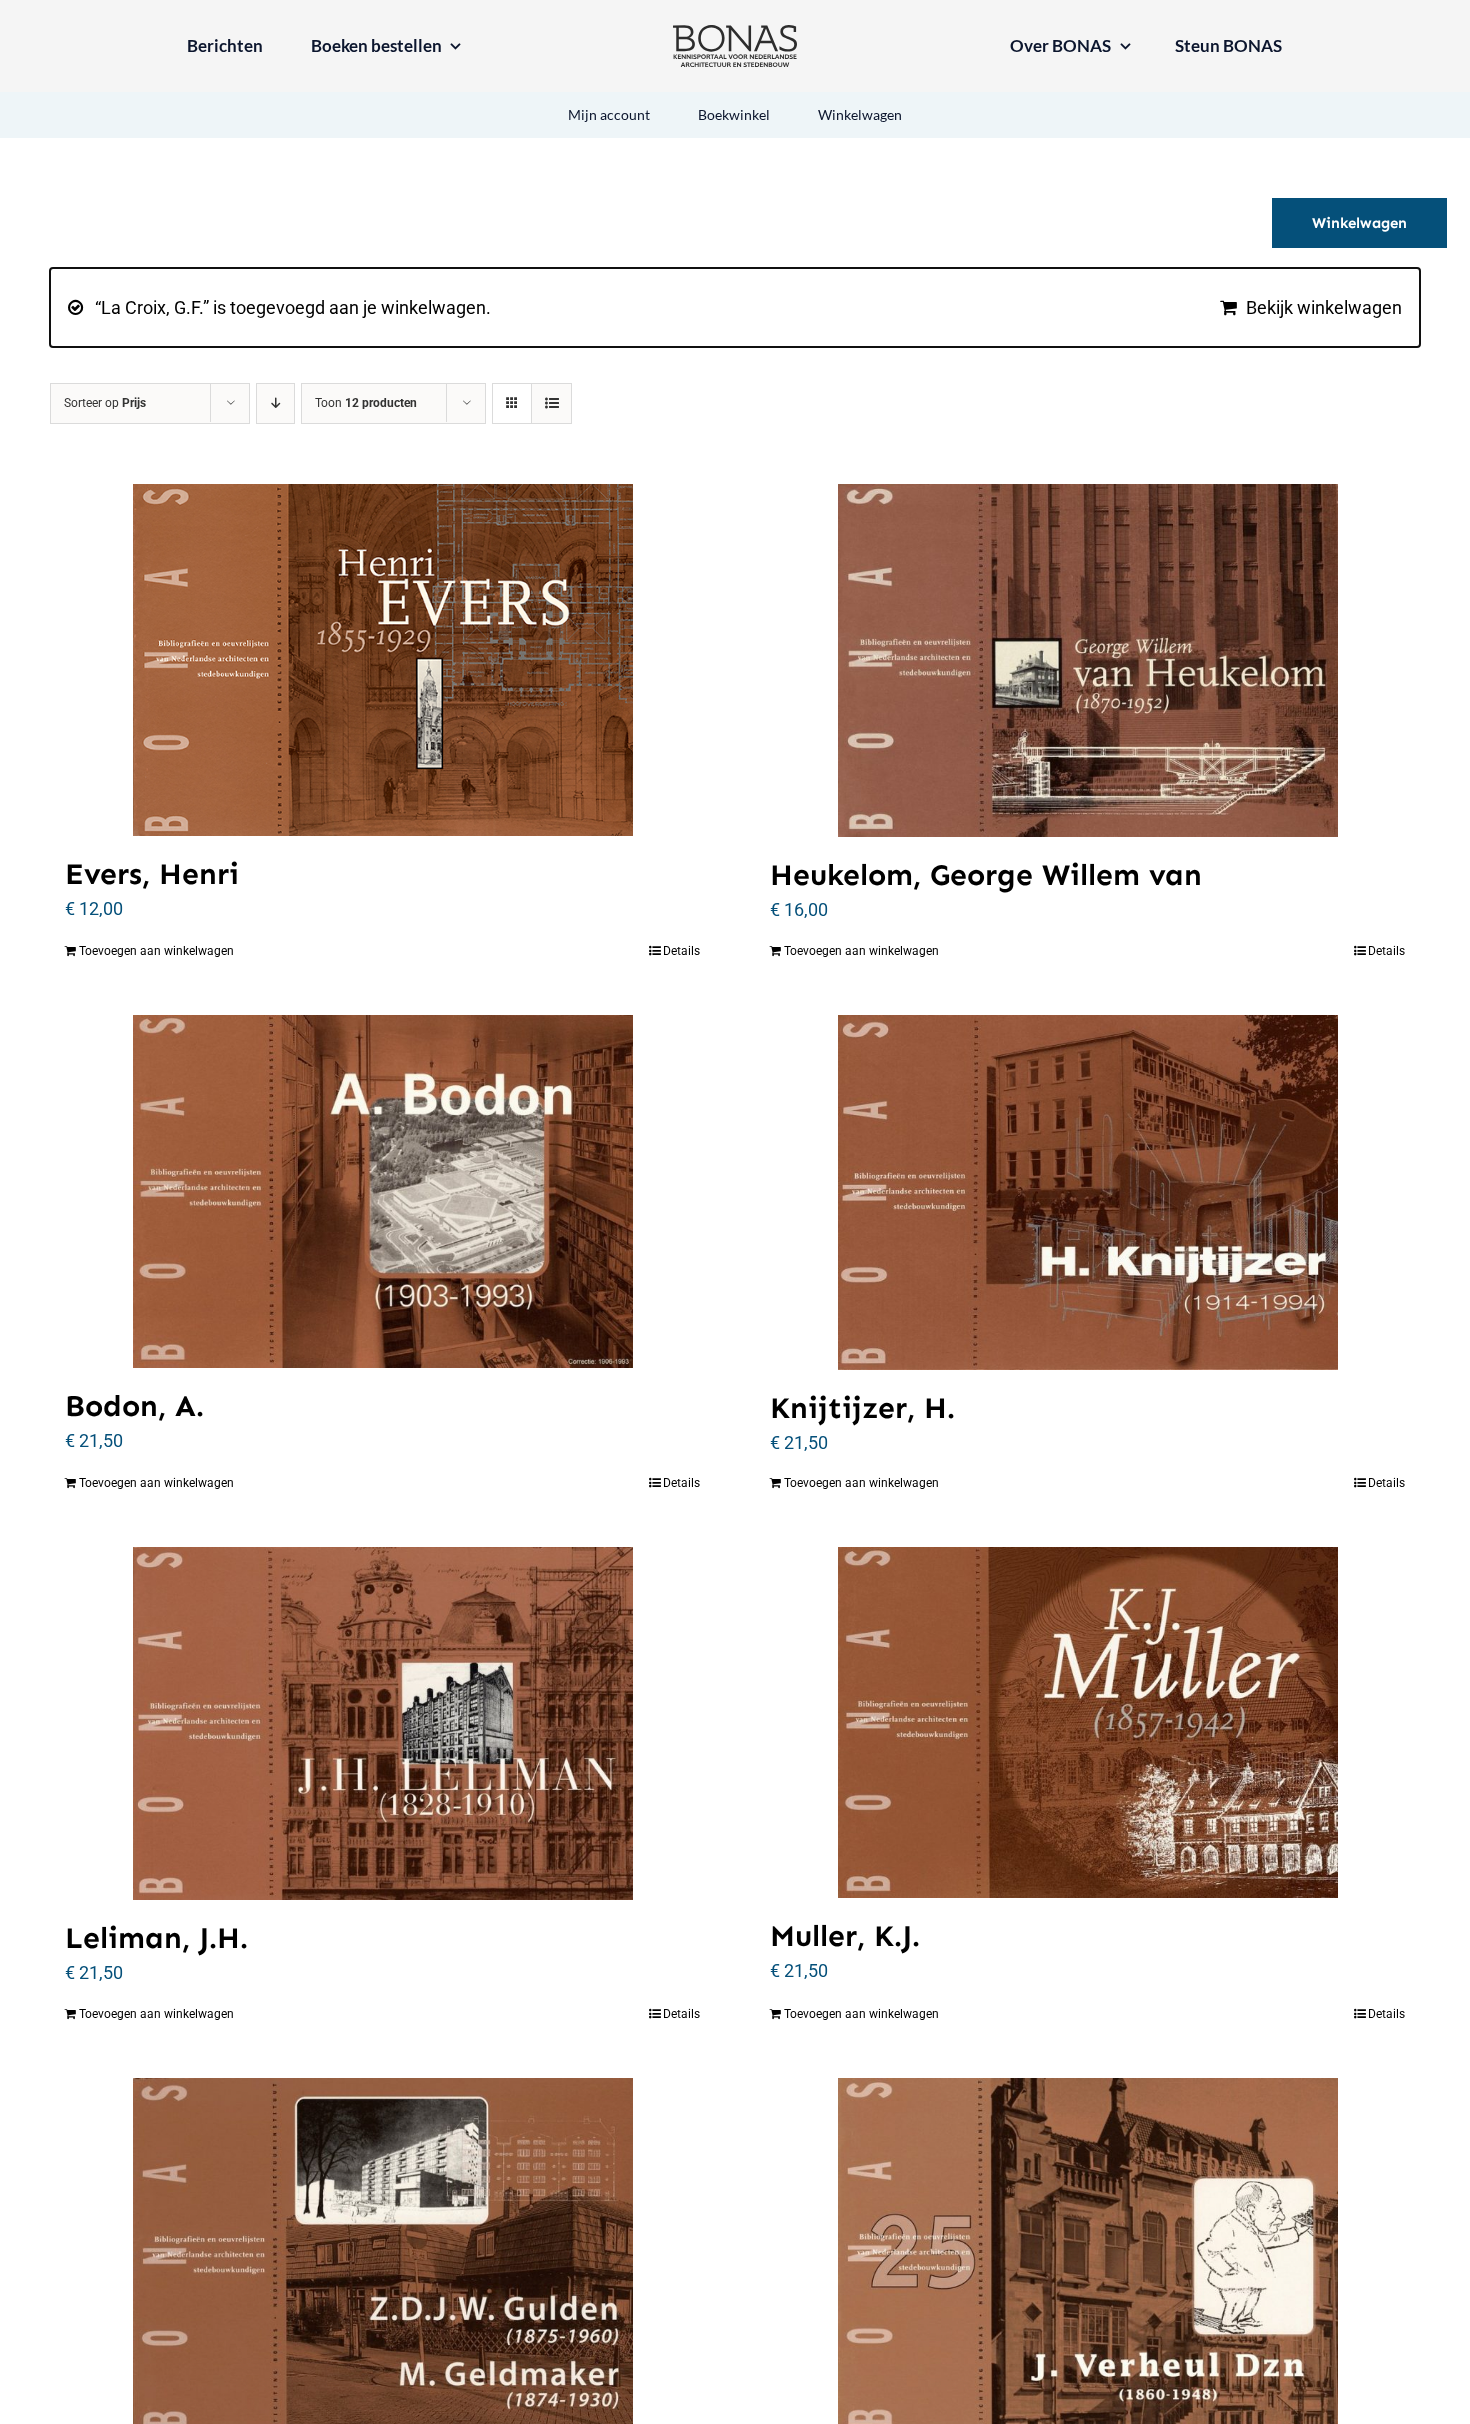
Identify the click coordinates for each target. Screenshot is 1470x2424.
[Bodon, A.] (382, 1191)
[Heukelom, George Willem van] (1087, 660)
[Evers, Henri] (382, 660)
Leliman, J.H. (156, 1938)
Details (681, 951)
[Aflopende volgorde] (275, 403)
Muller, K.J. (845, 1936)
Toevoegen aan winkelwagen (156, 951)
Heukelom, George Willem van (986, 875)
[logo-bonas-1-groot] (735, 33)
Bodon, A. (134, 1406)
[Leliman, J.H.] (382, 1723)
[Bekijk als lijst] (551, 403)
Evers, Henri (152, 874)
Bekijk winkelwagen (1324, 307)
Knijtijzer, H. (862, 1408)
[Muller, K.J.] (1087, 1722)
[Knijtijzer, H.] (1087, 1192)
